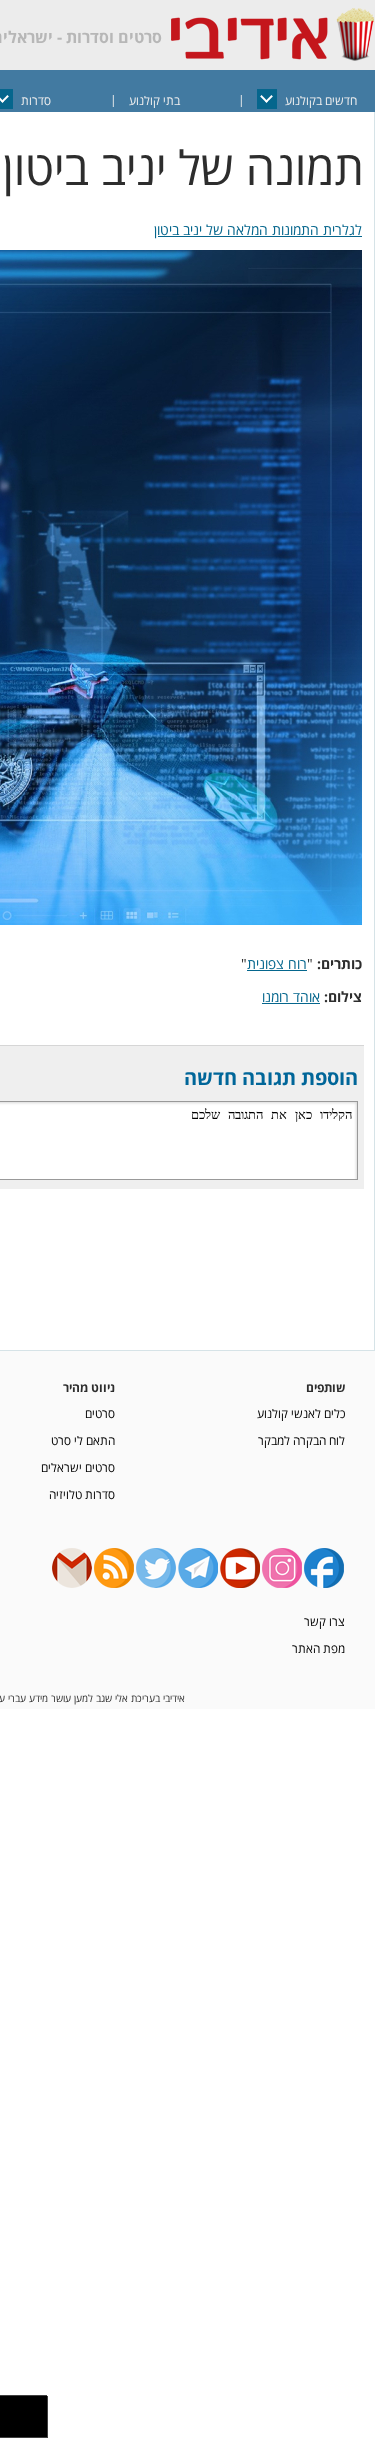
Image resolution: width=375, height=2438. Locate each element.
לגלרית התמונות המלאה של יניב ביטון (258, 229)
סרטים (100, 1413)
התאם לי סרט (83, 1440)
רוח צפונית (277, 963)
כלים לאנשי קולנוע (301, 1413)
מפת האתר (318, 1648)
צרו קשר (324, 1621)
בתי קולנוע (154, 100)
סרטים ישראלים (78, 1467)
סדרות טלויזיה (82, 1494)
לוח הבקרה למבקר (301, 1440)
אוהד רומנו (291, 996)
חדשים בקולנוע (321, 100)
